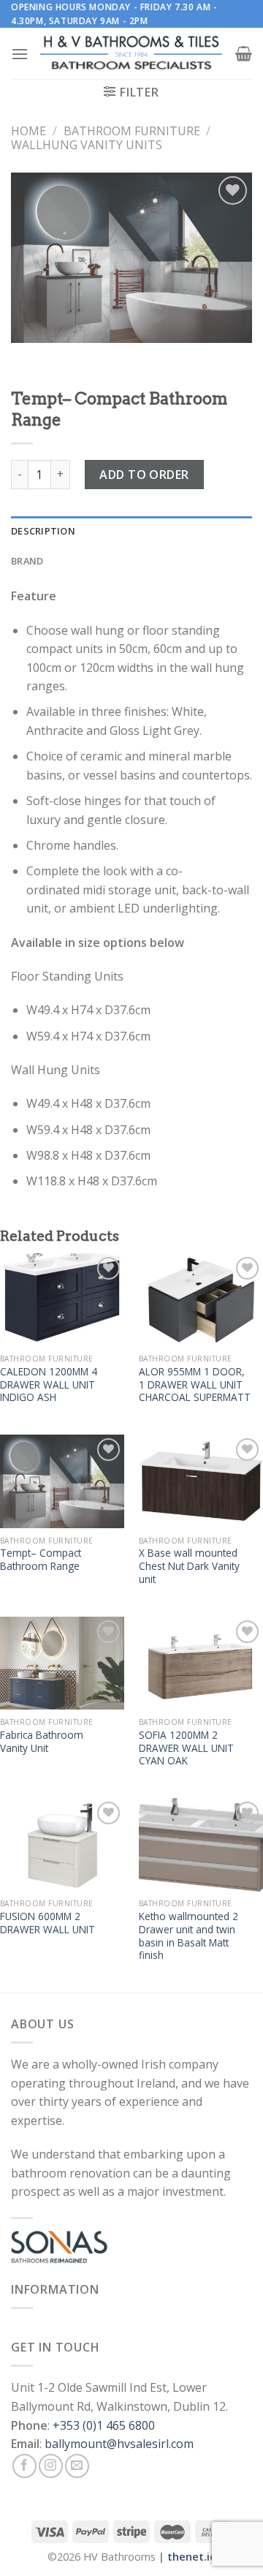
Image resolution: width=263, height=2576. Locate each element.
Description (43, 531)
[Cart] (244, 53)
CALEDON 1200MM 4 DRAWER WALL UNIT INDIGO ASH (49, 1385)
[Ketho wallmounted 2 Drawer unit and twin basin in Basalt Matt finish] (201, 1845)
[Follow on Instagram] (51, 2466)
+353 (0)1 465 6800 (104, 2425)
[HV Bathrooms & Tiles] (132, 54)
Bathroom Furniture (132, 131)
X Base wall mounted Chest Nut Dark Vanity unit (189, 1566)
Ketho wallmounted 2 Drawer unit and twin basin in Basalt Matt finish (188, 1936)
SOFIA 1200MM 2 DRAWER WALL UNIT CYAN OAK (186, 1748)
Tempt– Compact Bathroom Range (41, 1559)
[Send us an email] (77, 2466)
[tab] (131, 531)
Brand (27, 561)
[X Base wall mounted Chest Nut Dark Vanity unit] (201, 1481)
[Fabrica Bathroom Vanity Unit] (62, 1663)
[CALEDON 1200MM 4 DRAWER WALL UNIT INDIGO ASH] (62, 1300)
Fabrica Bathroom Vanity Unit (42, 1741)
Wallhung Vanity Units (87, 145)
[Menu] (20, 54)
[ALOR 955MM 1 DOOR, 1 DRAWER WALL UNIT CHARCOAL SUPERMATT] (201, 1300)
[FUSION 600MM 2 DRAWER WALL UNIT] (62, 1845)
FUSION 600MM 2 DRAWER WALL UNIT (47, 1923)
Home (28, 131)
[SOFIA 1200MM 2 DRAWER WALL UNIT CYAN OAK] (201, 1663)
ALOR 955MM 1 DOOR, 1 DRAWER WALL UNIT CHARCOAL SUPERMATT (195, 1385)
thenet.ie (192, 2557)
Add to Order (144, 475)
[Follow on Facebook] (24, 2466)
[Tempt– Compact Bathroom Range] (62, 1481)
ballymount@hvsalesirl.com (119, 2444)
